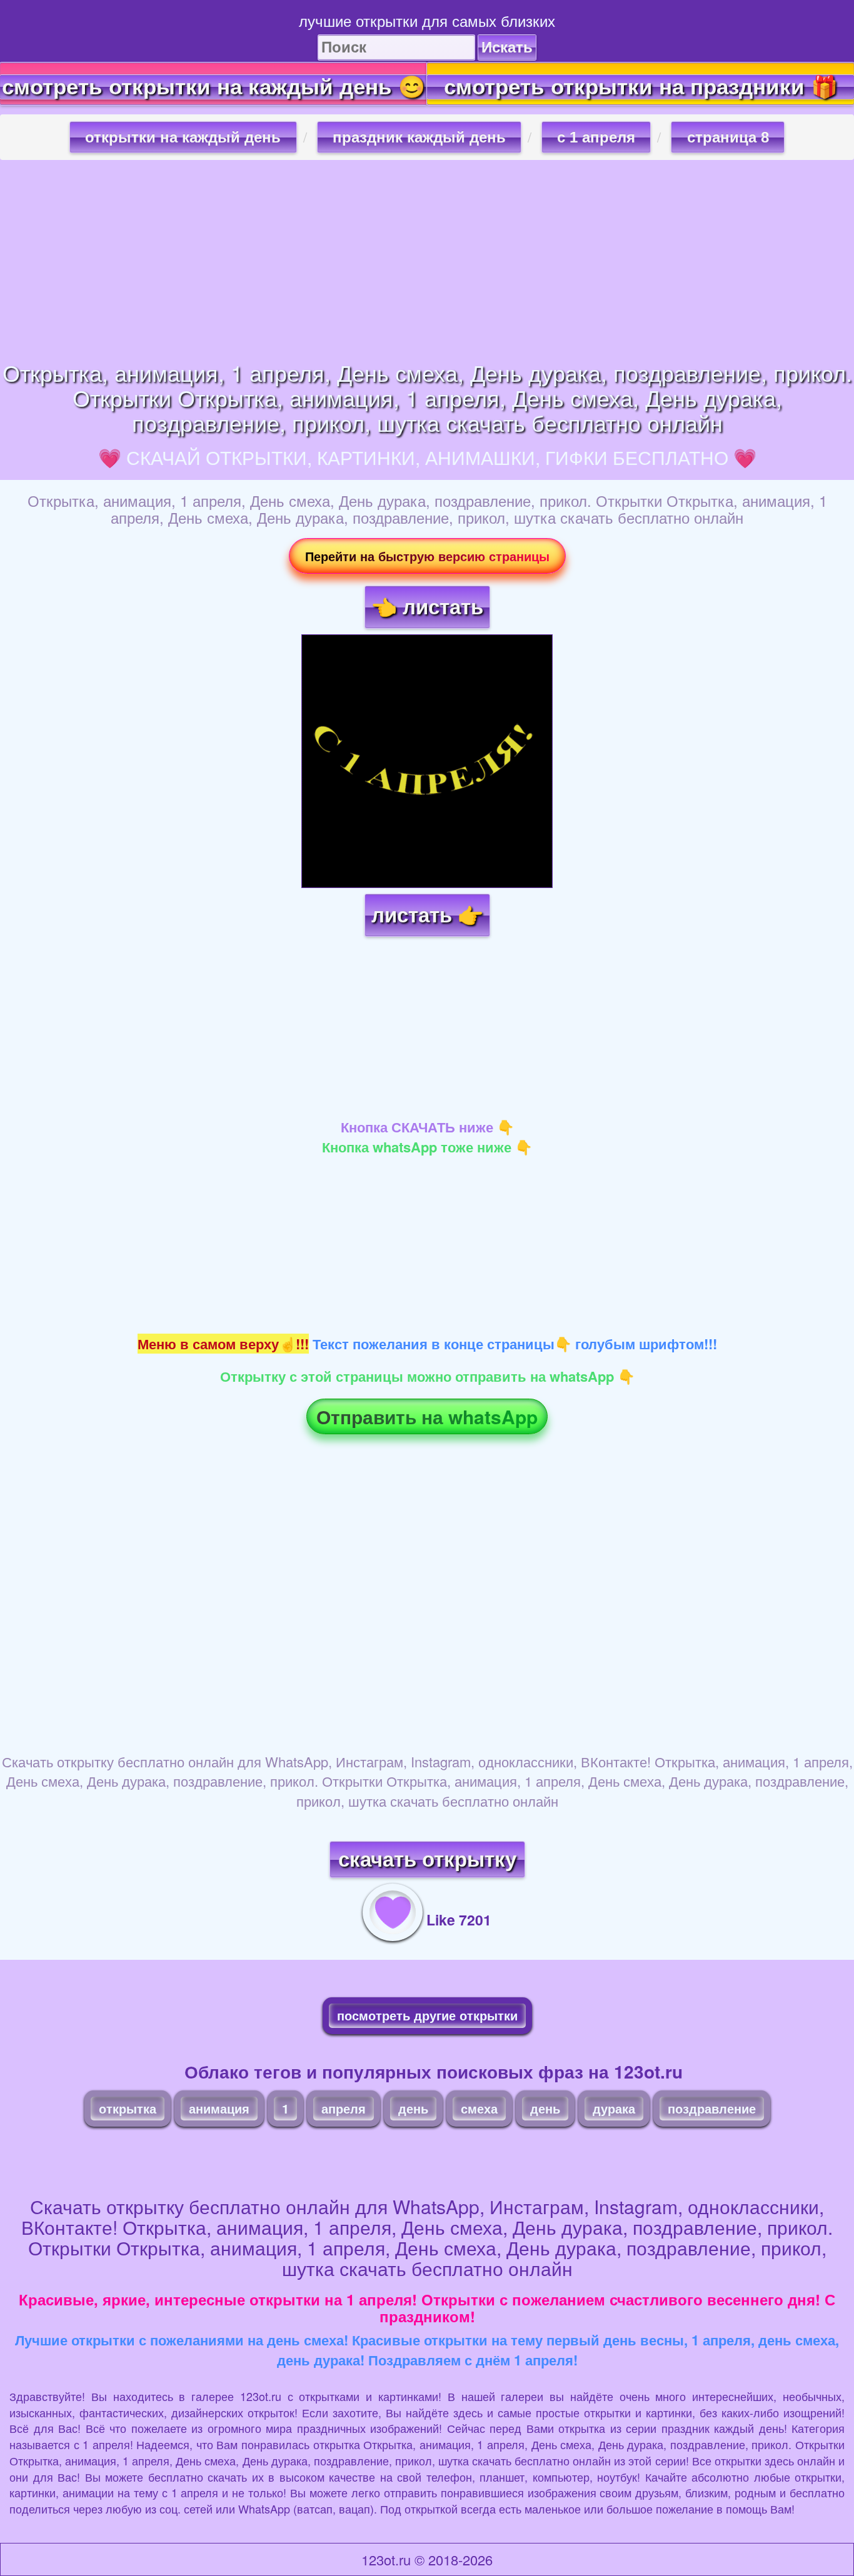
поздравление (712, 2108)
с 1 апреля (596, 137)
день (413, 2108)
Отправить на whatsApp (427, 1416)
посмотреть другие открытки (427, 2015)
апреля (344, 2108)
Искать (507, 47)
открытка (128, 2108)
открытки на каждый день (183, 137)
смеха (479, 2108)
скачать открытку (427, 1860)
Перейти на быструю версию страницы (427, 556)
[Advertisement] (427, 260)
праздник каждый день (419, 137)
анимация (219, 2108)
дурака (614, 2108)
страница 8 (728, 137)
